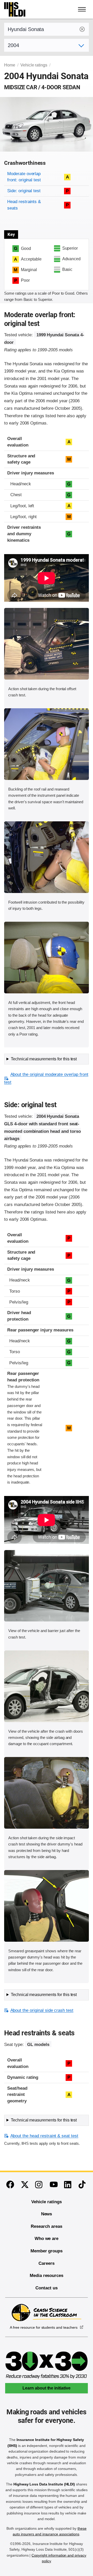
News (47, 2214)
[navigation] (82, 9)
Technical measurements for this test (44, 1059)
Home (10, 65)
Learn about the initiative (47, 2388)
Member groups (47, 2251)
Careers (47, 2263)
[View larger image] (47, 644)
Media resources (47, 2276)
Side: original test (24, 191)
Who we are (47, 2239)
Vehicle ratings (34, 65)
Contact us (47, 2288)
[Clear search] (82, 29)
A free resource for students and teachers (44, 2327)
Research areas (46, 2226)
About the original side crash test (42, 2010)
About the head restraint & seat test (44, 2136)
